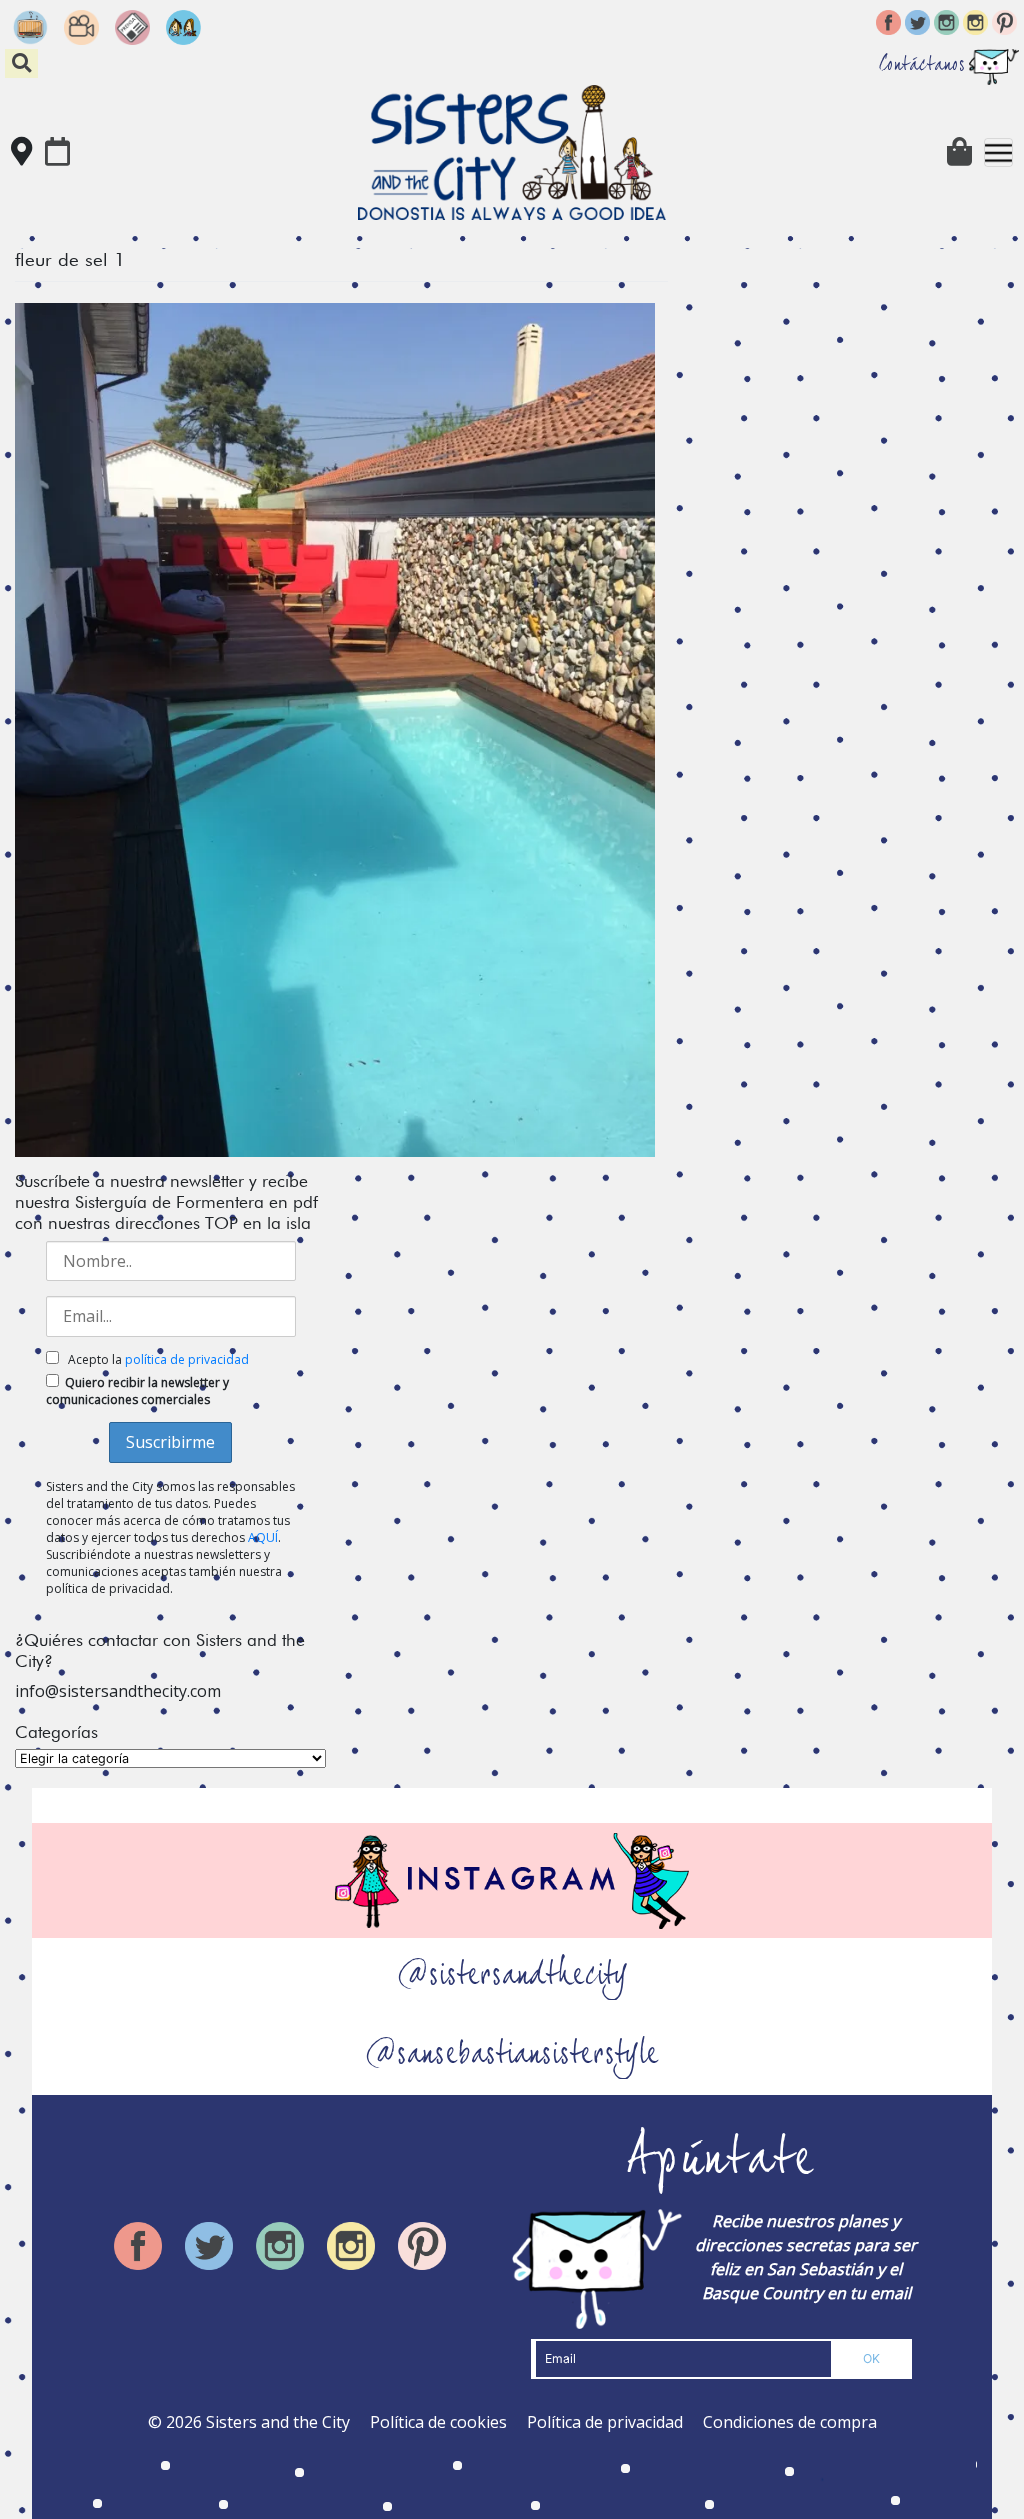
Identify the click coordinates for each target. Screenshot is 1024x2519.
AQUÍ (263, 1537)
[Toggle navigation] (998, 152)
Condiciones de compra (790, 2422)
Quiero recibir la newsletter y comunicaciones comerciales (137, 1391)
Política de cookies (438, 2422)
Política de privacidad (605, 2422)
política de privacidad (187, 1359)
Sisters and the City (278, 2422)
